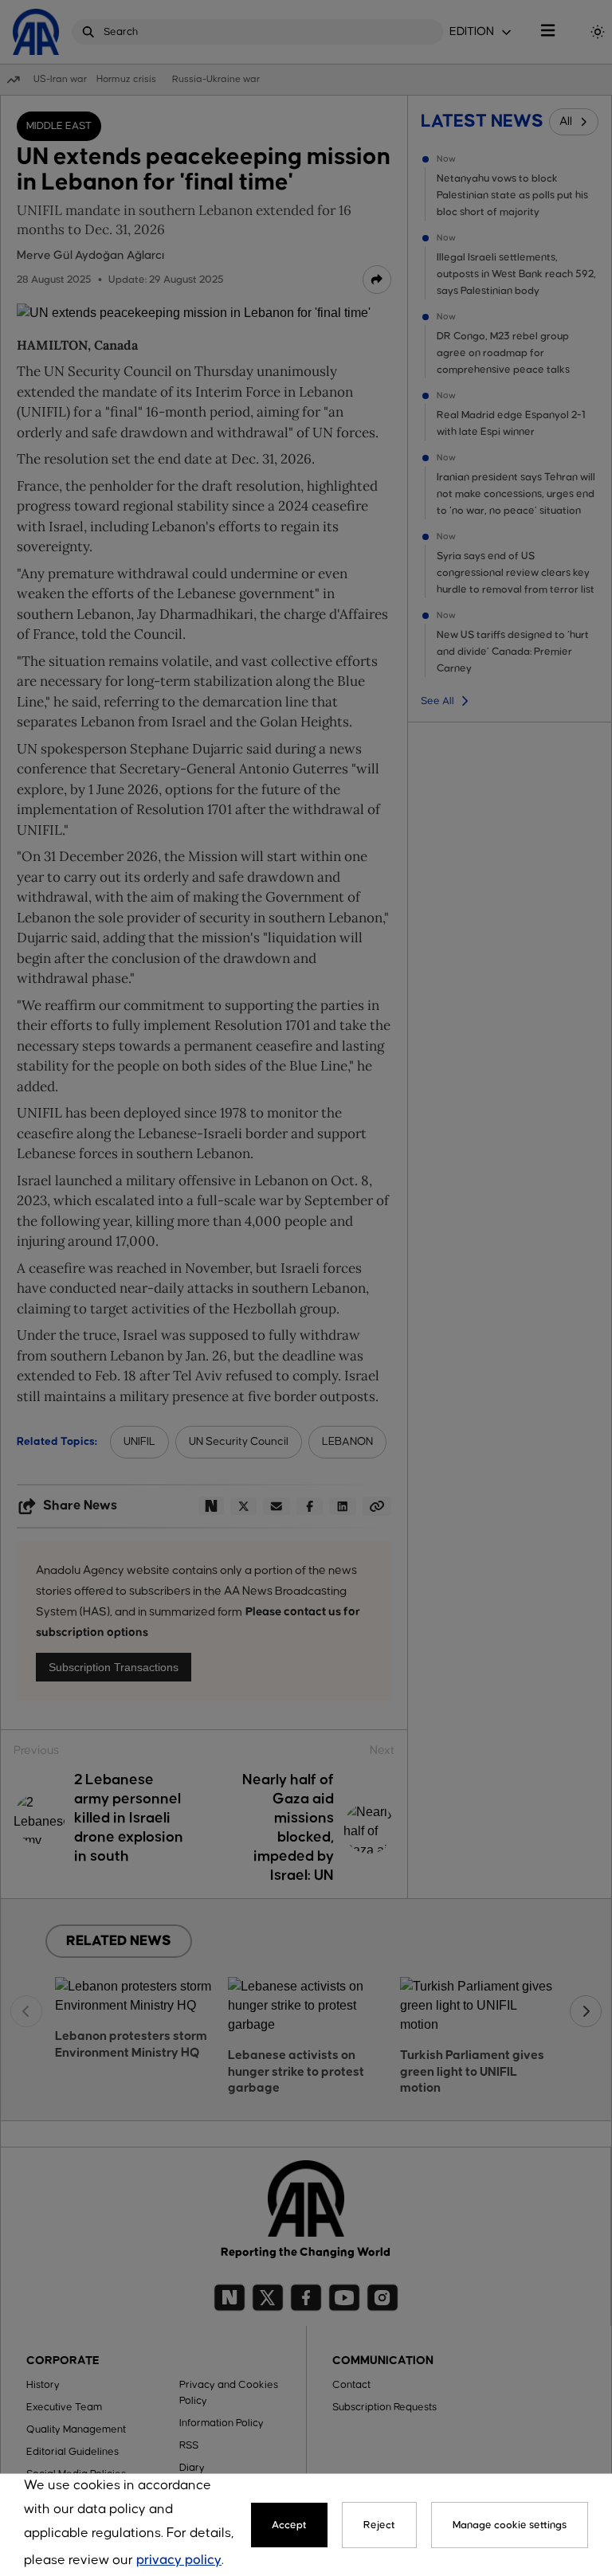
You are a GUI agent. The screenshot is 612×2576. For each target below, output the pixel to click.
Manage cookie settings (510, 2525)
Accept (289, 2525)
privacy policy (179, 2560)
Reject (379, 2525)
